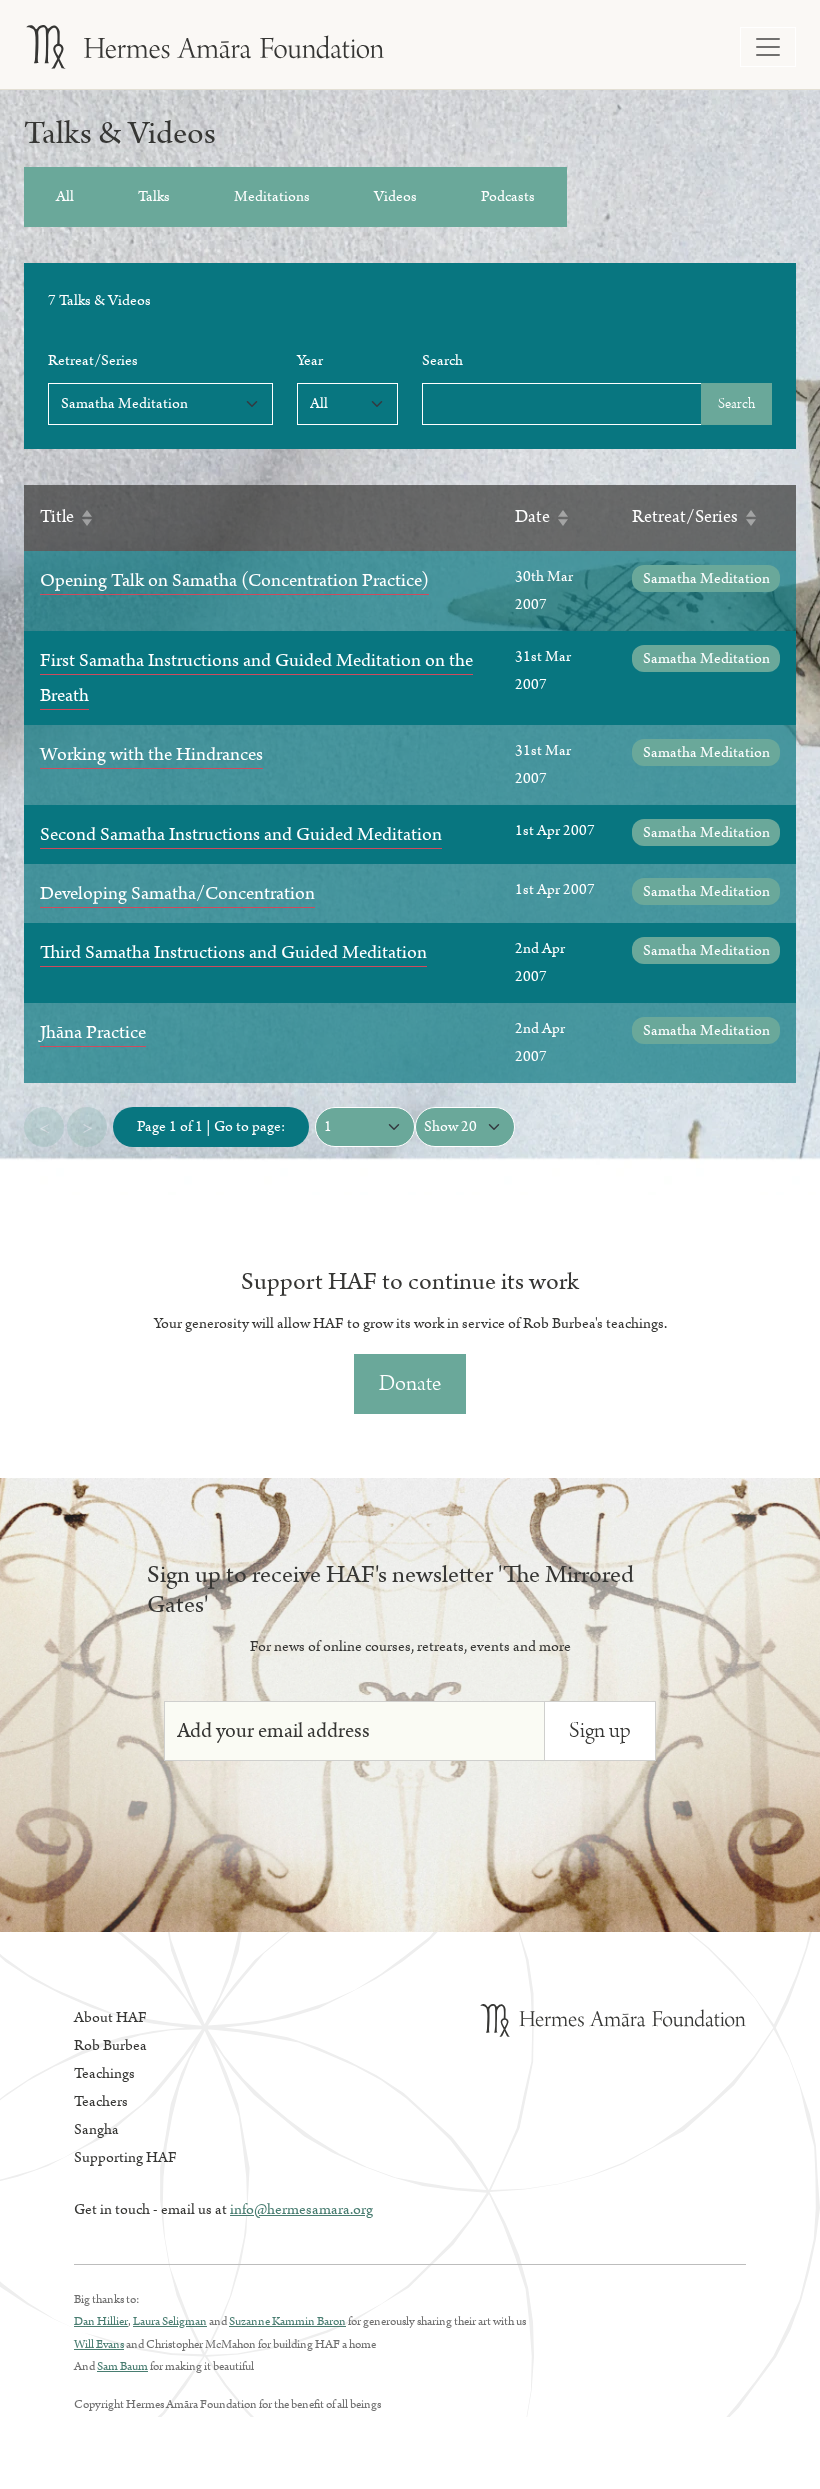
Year (310, 360)
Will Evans (99, 2344)
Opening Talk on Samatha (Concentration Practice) (234, 580)
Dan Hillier (101, 2321)
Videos (395, 196)
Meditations (272, 196)
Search (442, 360)
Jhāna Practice (93, 1032)
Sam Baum (122, 2366)
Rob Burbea (110, 2045)
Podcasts (508, 196)
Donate (410, 1383)
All (65, 196)
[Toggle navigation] (768, 47)
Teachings (104, 2073)
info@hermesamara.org (301, 2209)
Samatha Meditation (706, 578)
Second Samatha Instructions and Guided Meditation (241, 834)
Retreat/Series (93, 360)
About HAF (110, 2017)
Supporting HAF (125, 2157)
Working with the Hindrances (151, 754)
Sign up (600, 1730)
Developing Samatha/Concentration (177, 893)
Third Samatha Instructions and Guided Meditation (233, 952)
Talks (154, 196)
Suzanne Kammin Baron (287, 2321)
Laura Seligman (170, 2321)
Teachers (101, 2101)
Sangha (96, 2129)
